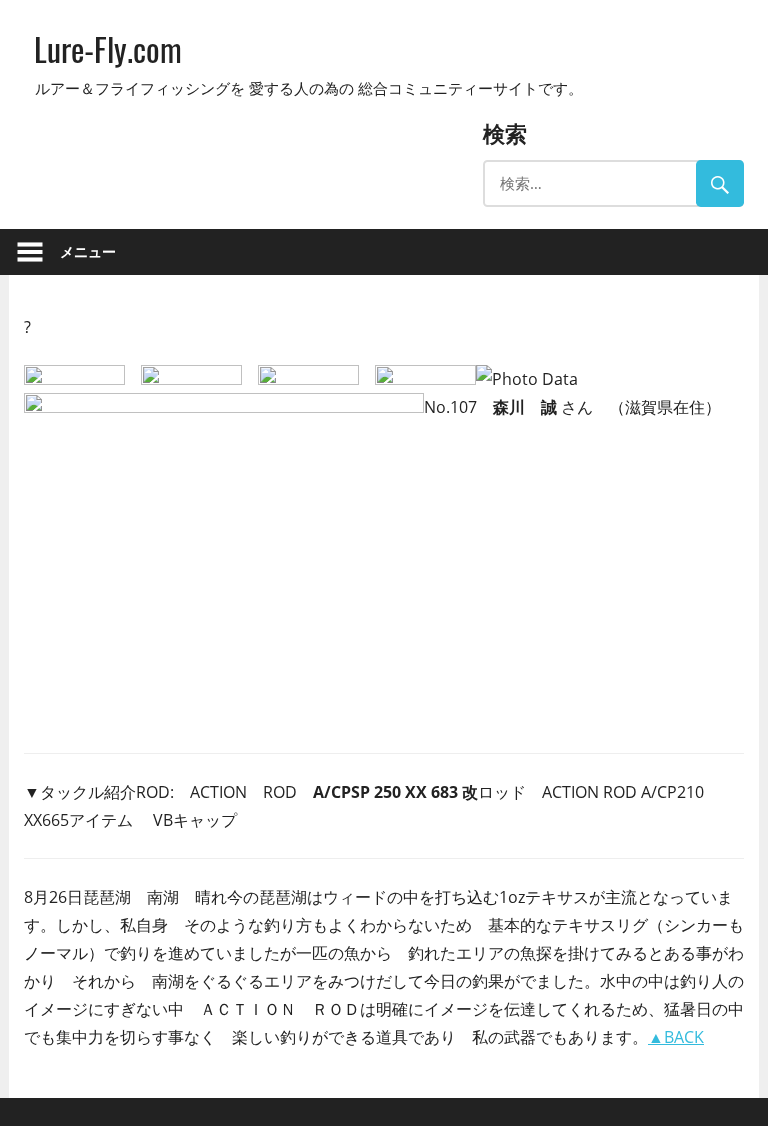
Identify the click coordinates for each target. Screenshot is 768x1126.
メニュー (88, 251)
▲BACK (676, 1037)
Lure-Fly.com (108, 48)
